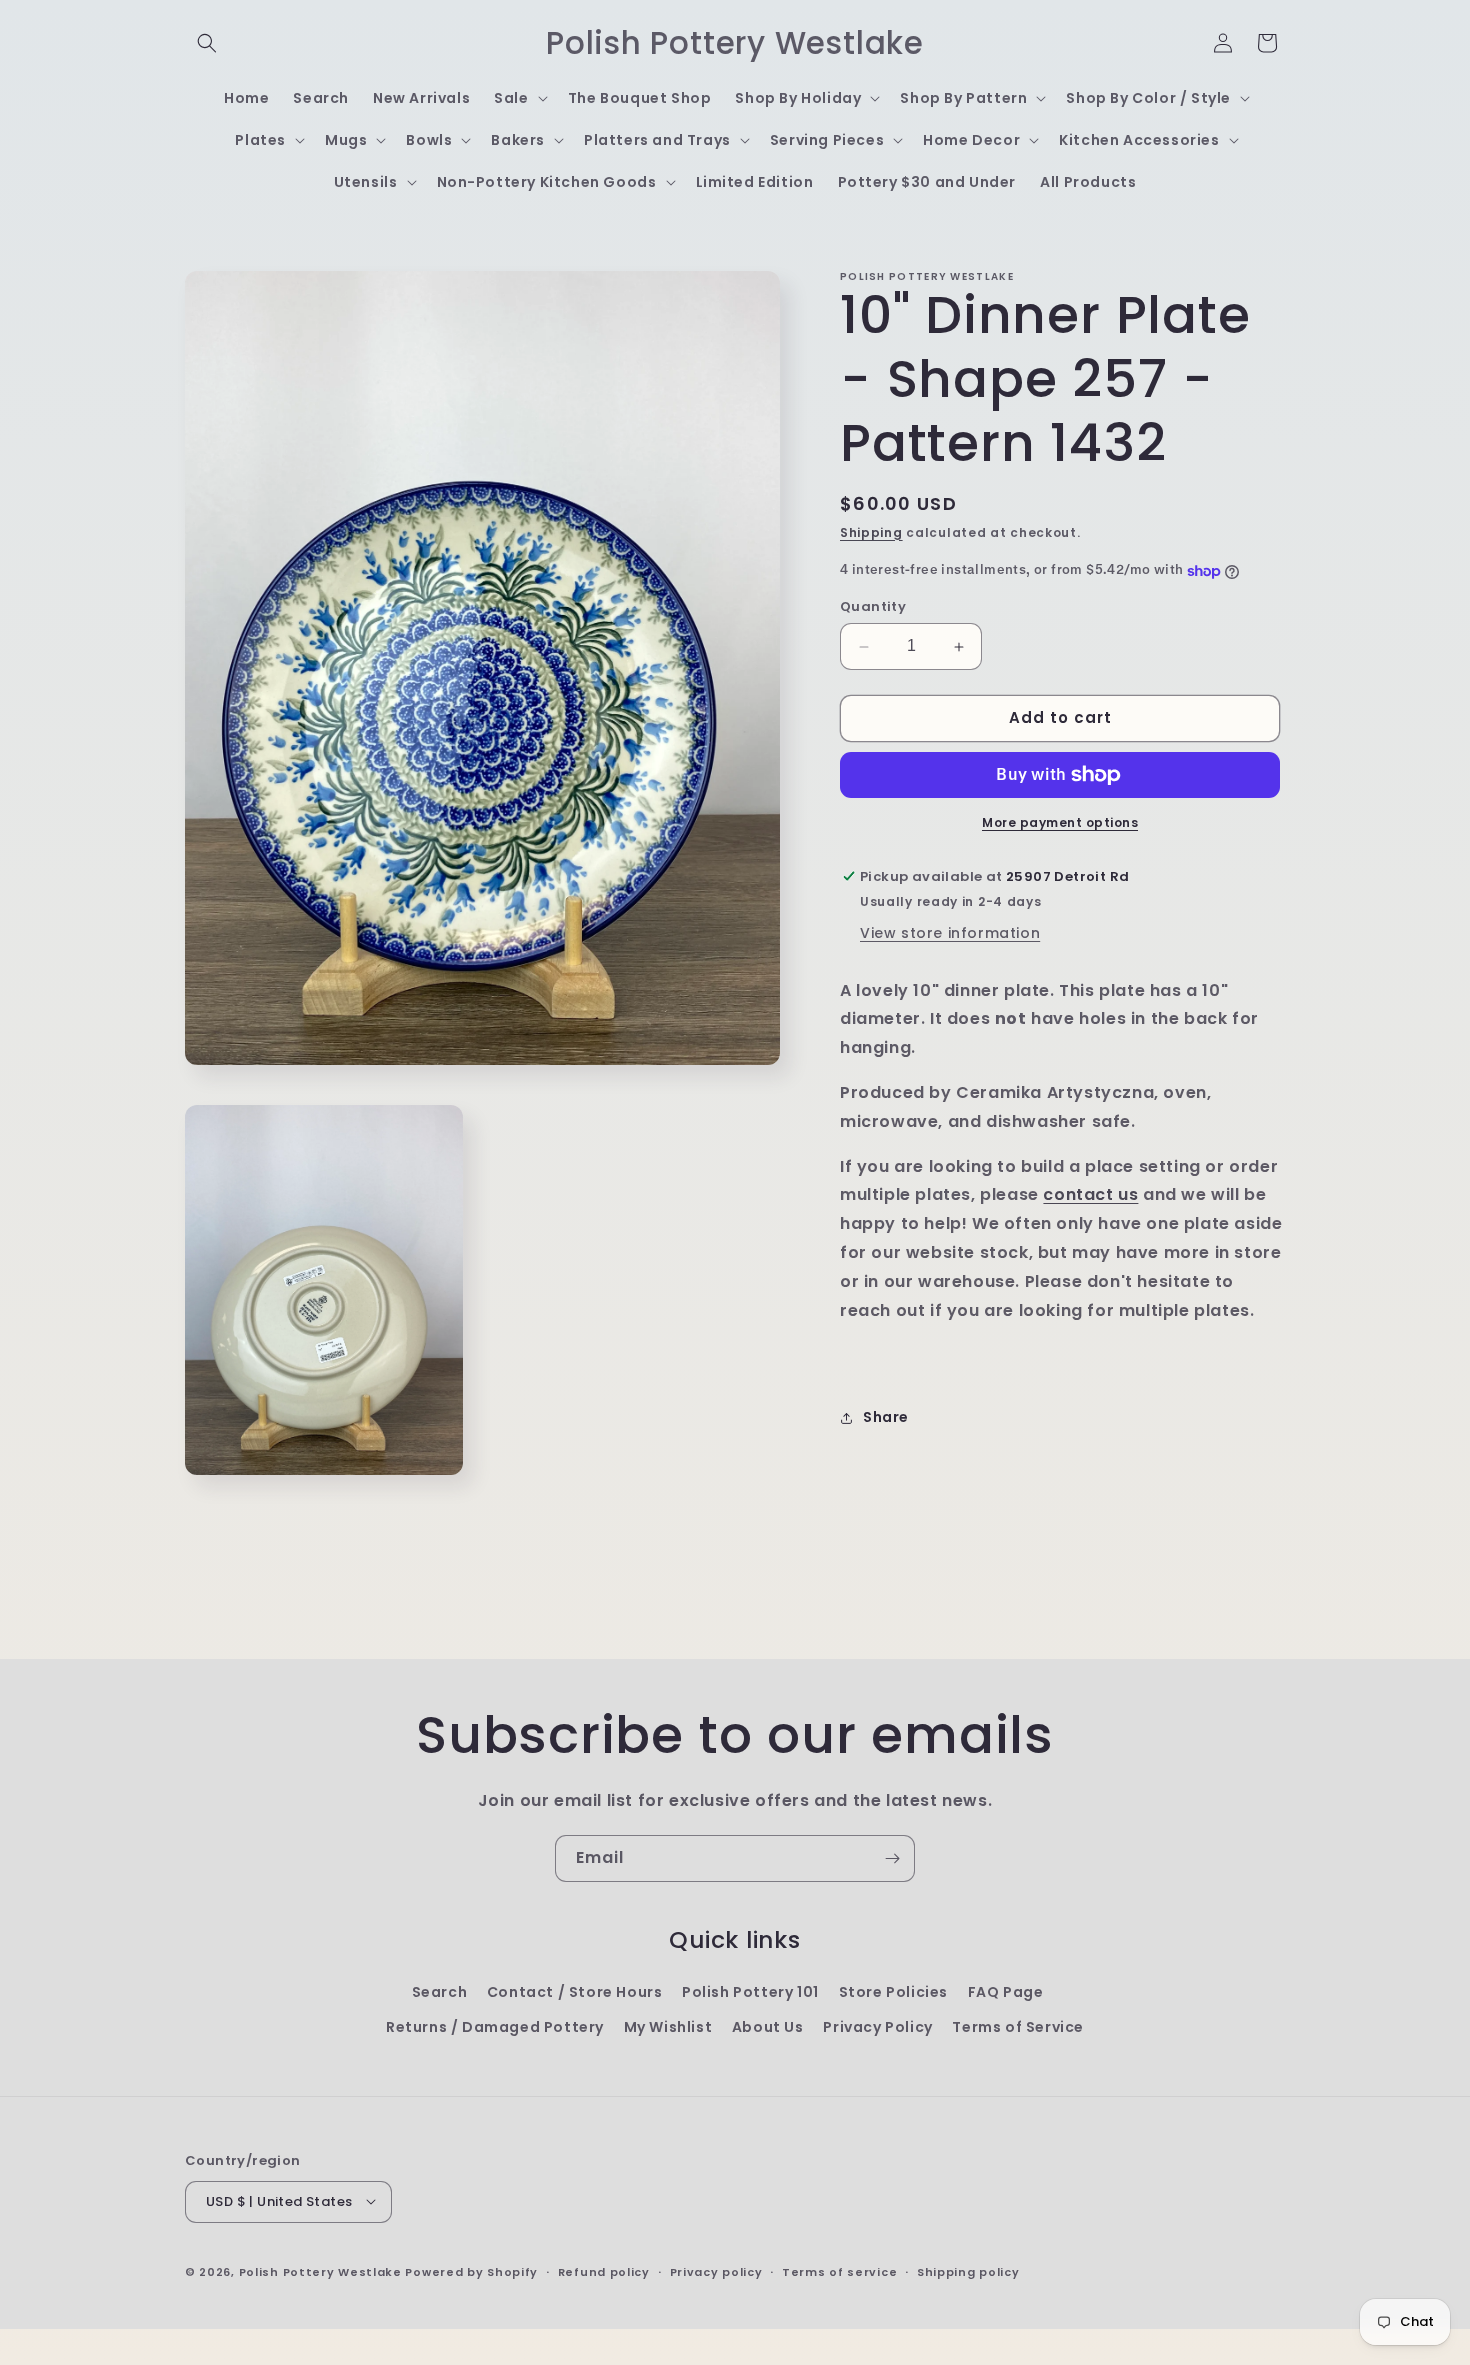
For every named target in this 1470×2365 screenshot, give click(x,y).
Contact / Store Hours (575, 1992)
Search (440, 1992)
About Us (768, 2027)
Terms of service (839, 2271)
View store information (950, 933)
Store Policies (893, 1992)
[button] (207, 43)
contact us (1090, 1195)
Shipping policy (968, 2271)
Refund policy (604, 2271)
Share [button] (886, 1417)
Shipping (871, 532)
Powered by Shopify (471, 2271)
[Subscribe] (892, 1858)
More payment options (1060, 822)
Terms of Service (1018, 2027)
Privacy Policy (877, 2027)
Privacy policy (716, 2271)
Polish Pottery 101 (750, 1992)
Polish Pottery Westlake (320, 2271)
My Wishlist (668, 2027)
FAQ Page (1006, 1992)
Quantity (873, 607)
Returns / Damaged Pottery (495, 2027)
